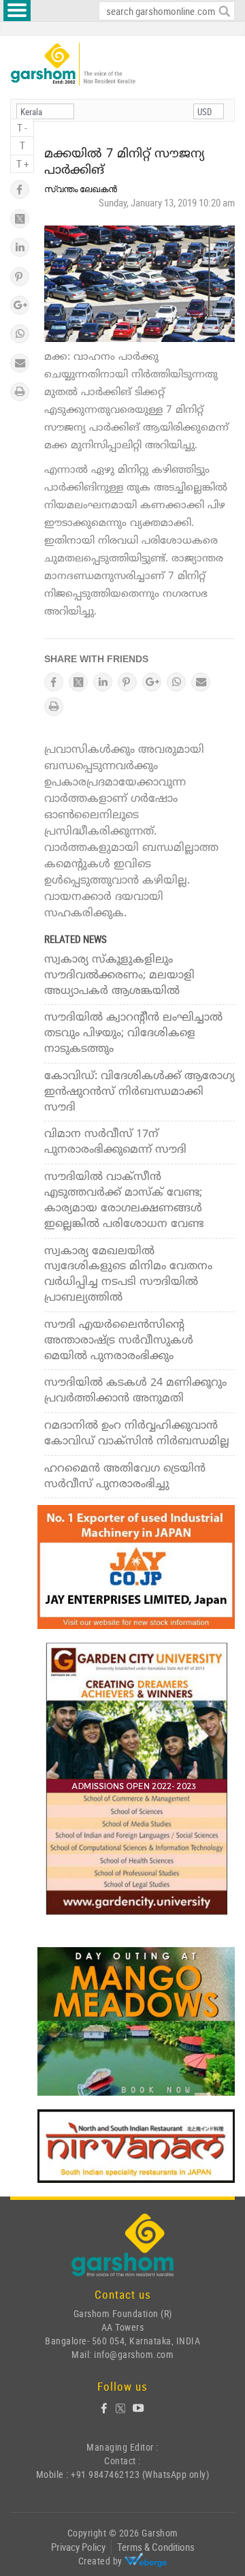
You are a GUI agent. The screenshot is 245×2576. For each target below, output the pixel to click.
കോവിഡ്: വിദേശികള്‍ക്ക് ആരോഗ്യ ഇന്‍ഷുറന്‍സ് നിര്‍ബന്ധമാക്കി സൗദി (140, 1092)
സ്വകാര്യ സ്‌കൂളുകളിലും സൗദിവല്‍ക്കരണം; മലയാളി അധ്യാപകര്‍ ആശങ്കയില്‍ (119, 976)
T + (22, 164)
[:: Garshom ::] (73, 64)
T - (22, 127)
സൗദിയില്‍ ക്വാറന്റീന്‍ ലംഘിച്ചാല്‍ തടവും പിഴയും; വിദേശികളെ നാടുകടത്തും (133, 1034)
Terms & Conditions (156, 2547)
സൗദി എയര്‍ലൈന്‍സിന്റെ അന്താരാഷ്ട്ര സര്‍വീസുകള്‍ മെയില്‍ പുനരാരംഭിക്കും (119, 1341)
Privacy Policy (78, 2547)
